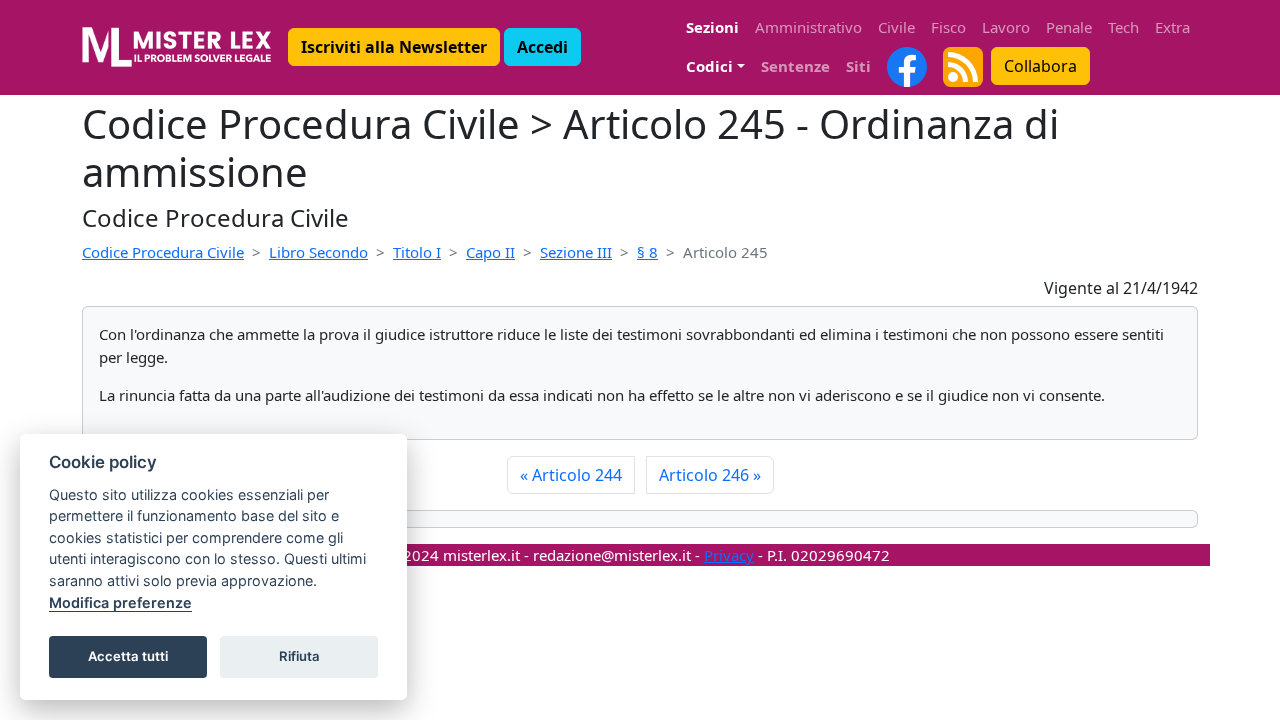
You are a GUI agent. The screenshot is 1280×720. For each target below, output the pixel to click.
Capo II (490, 252)
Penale (1069, 27)
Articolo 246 (710, 475)
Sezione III (576, 252)
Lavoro (1006, 27)
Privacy (729, 555)
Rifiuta (299, 656)
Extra (1172, 27)
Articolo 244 (571, 475)
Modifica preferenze (120, 602)
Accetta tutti (128, 656)
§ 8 (647, 252)
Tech (1123, 27)
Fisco (948, 27)
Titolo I (417, 252)
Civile (896, 27)
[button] (394, 47)
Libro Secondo (318, 252)
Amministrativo (808, 27)
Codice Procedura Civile (163, 252)
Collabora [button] (1040, 66)
